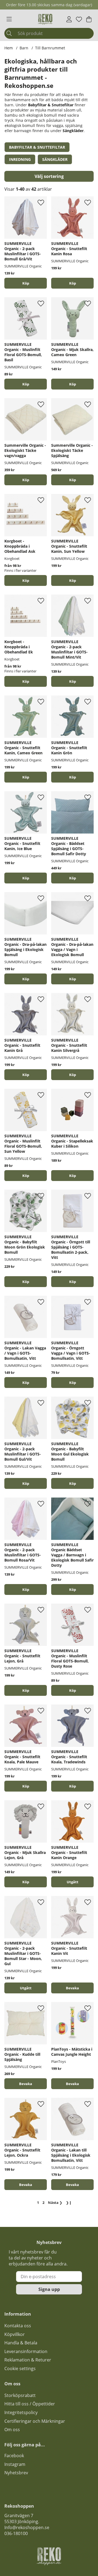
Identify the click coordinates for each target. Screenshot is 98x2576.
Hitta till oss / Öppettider (30, 2404)
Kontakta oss (18, 2326)
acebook (15, 2456)
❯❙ (69, 2202)
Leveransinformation (26, 2351)
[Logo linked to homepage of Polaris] (45, 19)
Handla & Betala (21, 2343)
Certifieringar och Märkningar (35, 2421)
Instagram (15, 2464)
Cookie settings (20, 2368)
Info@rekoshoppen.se (27, 2527)
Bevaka (72, 1988)
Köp (26, 580)
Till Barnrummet (50, 48)
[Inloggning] (69, 19)
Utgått (73, 1882)
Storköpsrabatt (20, 2395)
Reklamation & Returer (28, 2360)
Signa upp (49, 2289)
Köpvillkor (15, 2334)
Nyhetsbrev (16, 2473)
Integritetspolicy (21, 2412)
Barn (24, 48)
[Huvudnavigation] (9, 19)
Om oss (12, 2430)
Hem (9, 48)
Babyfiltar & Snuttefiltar (51, 105)
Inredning (20, 159)
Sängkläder (73, 131)
